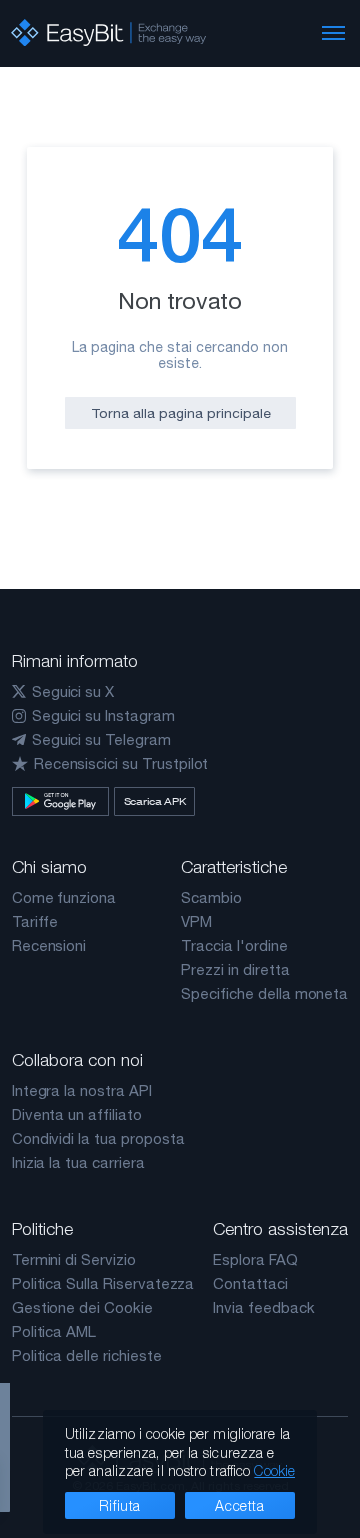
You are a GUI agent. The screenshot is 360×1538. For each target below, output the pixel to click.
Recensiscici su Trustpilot (121, 763)
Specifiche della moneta (264, 993)
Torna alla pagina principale (180, 413)
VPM (196, 921)
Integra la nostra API (82, 1090)
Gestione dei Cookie (82, 1307)
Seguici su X (73, 691)
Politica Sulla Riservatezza (103, 1283)
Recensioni (49, 945)
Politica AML (54, 1331)
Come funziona (64, 897)
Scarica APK (155, 801)
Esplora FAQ (255, 1259)
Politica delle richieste (87, 1355)
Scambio (211, 897)
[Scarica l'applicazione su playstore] (60, 801)
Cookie (274, 1470)
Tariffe (35, 921)
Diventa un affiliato (77, 1114)
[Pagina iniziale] (108, 33)
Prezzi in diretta (235, 969)
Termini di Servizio (74, 1259)
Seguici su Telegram (101, 739)
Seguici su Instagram (103, 715)
